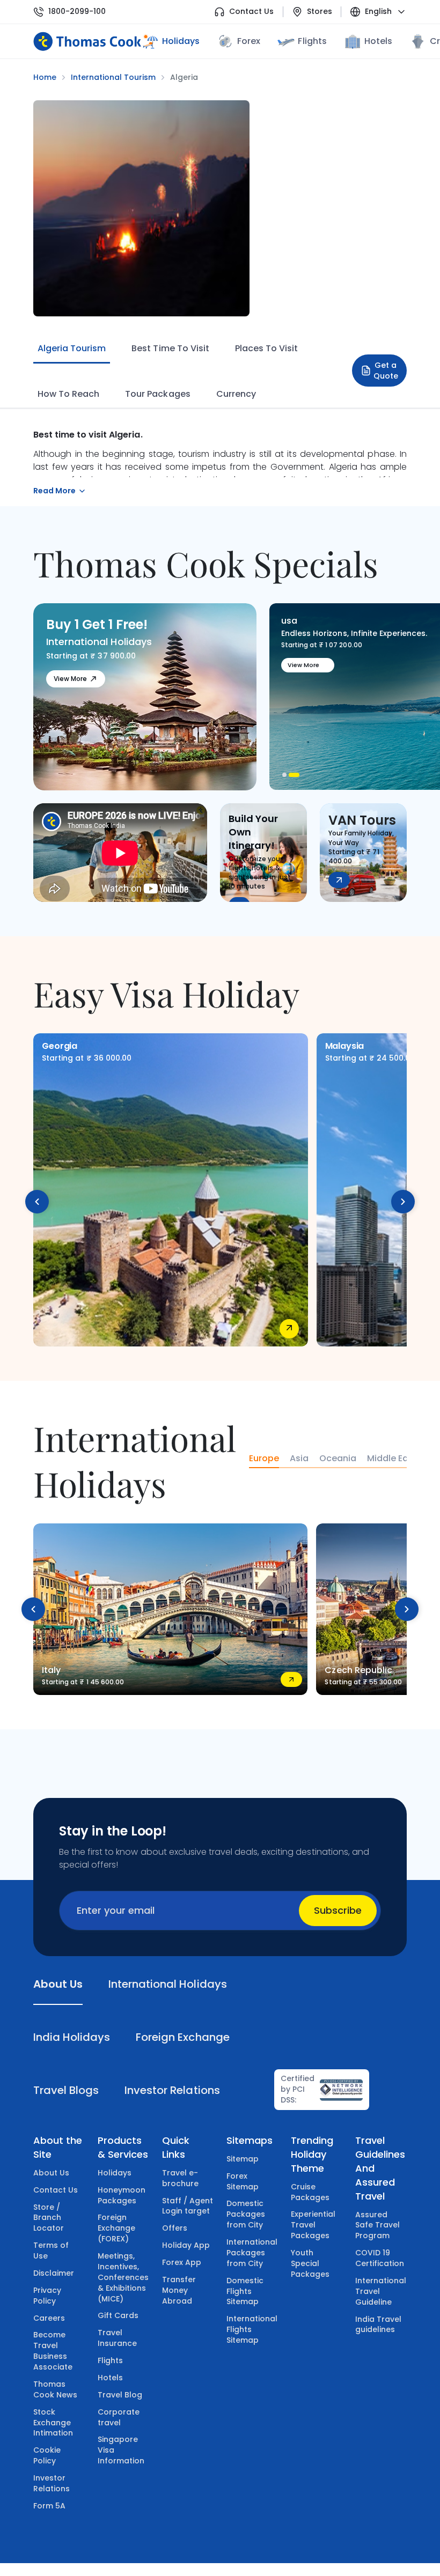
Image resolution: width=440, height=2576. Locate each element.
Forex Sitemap (243, 2181)
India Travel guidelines (378, 2325)
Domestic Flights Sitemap (245, 2291)
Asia (299, 1459)
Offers (175, 2228)
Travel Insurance (117, 2338)
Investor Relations (52, 2483)
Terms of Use (51, 2251)
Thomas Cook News (55, 2389)
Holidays (115, 2173)
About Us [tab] (58, 1984)
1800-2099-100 (77, 12)
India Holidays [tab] (72, 2037)
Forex (249, 41)
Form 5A (49, 2506)
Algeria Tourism (72, 348)
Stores (320, 12)
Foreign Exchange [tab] (182, 2037)
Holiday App (186, 2245)
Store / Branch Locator (49, 2218)
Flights (312, 41)
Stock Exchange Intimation (53, 2423)
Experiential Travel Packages (313, 2225)
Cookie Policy (47, 2455)
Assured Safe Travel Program (377, 2225)
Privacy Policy (47, 2296)
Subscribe (338, 1910)
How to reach (68, 394)
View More (70, 679)
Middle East (392, 1459)
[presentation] (37, 1202)
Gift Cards (118, 2315)
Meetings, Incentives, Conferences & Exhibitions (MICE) (123, 2277)
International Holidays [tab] (167, 1984)
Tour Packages (157, 394)
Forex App (182, 2262)
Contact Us (251, 12)
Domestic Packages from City (246, 2214)
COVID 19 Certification (380, 2258)
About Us (51, 2173)
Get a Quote (386, 371)
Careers (49, 2318)
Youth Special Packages (310, 2263)
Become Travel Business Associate (53, 2351)
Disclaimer (54, 2273)
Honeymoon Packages (122, 2195)
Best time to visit (170, 348)
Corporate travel (119, 2417)
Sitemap (243, 2159)
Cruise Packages (310, 2192)
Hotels (378, 41)
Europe (264, 1459)
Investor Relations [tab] (172, 2090)
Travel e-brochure (180, 2178)
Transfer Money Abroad (179, 2290)
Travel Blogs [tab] (66, 2090)
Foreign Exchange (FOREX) (116, 2228)
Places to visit (266, 348)
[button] (288, 775)
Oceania (338, 1459)
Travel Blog (120, 2395)
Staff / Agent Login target (188, 2206)
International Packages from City (252, 2253)
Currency (236, 394)
